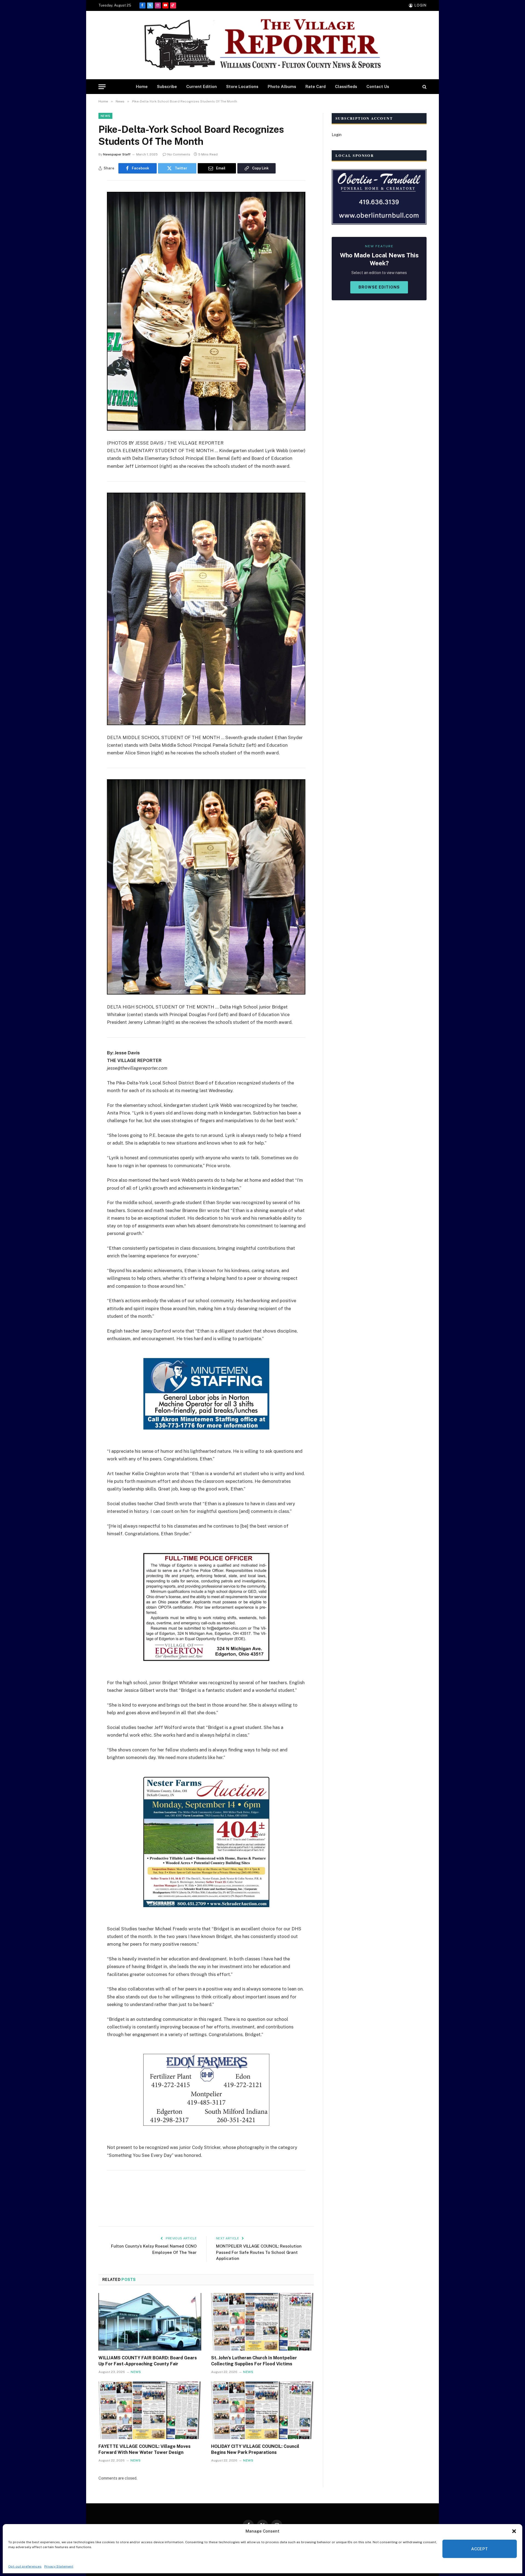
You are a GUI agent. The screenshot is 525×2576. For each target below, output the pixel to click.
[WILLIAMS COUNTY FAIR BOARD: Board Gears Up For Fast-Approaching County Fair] (150, 2322)
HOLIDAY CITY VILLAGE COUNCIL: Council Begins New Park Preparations (255, 2449)
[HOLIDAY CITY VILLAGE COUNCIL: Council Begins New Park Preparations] (262, 2410)
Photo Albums (282, 86)
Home (142, 86)
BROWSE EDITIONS (379, 287)
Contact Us (378, 86)
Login (337, 135)
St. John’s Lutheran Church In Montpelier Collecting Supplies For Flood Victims (254, 2361)
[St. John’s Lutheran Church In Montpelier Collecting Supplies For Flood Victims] (262, 2322)
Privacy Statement (59, 2566)
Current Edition (202, 86)
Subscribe (167, 86)
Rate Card (316, 86)
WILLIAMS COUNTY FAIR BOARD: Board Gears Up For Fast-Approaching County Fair (148, 2361)
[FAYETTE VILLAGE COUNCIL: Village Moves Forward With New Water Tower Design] (150, 2410)
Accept (480, 2549)
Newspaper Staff (117, 154)
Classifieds (346, 86)
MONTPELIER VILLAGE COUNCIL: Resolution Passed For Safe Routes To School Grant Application (259, 2252)
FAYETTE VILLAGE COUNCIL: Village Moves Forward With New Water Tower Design (145, 2449)
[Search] (424, 87)
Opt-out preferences (25, 2566)
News (105, 116)
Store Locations (242, 86)
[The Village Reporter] (262, 45)
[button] (514, 2531)
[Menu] (102, 87)
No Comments (179, 154)
